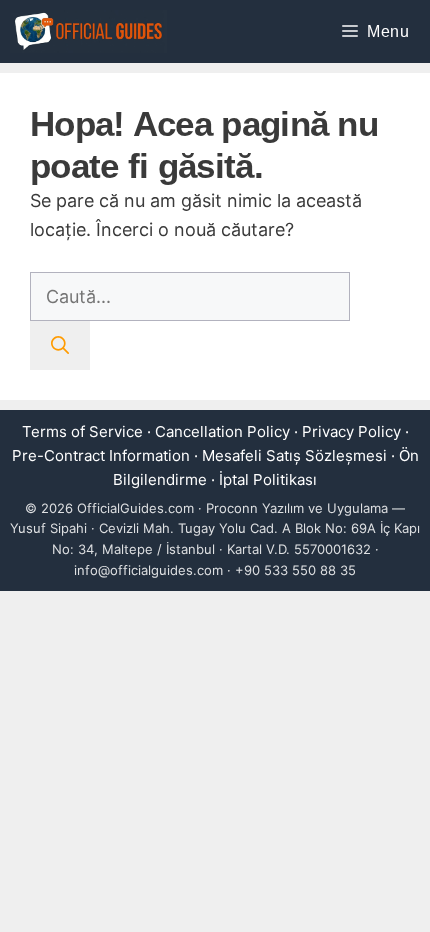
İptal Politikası (268, 479)
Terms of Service (82, 431)
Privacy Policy (351, 431)
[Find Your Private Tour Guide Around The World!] (88, 31)
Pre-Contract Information (101, 455)
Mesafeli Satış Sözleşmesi (294, 455)
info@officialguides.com (148, 570)
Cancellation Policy (222, 431)
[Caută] (60, 345)
